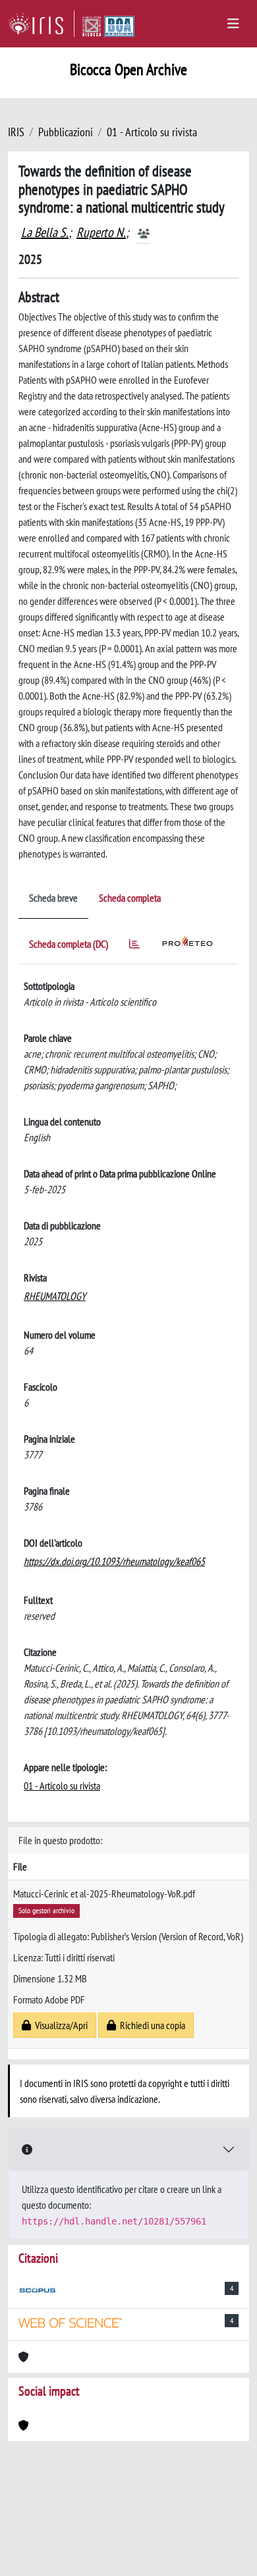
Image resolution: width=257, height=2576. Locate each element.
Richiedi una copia (151, 2025)
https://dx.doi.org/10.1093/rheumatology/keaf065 (114, 1561)
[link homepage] (41, 24)
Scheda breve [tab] (53, 898)
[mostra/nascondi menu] (233, 24)
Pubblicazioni (66, 132)
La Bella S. (45, 232)
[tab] (134, 946)
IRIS (16, 132)
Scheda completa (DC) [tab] (69, 944)
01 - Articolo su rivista (152, 132)
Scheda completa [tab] (130, 898)
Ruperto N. (101, 232)
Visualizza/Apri (59, 2025)
